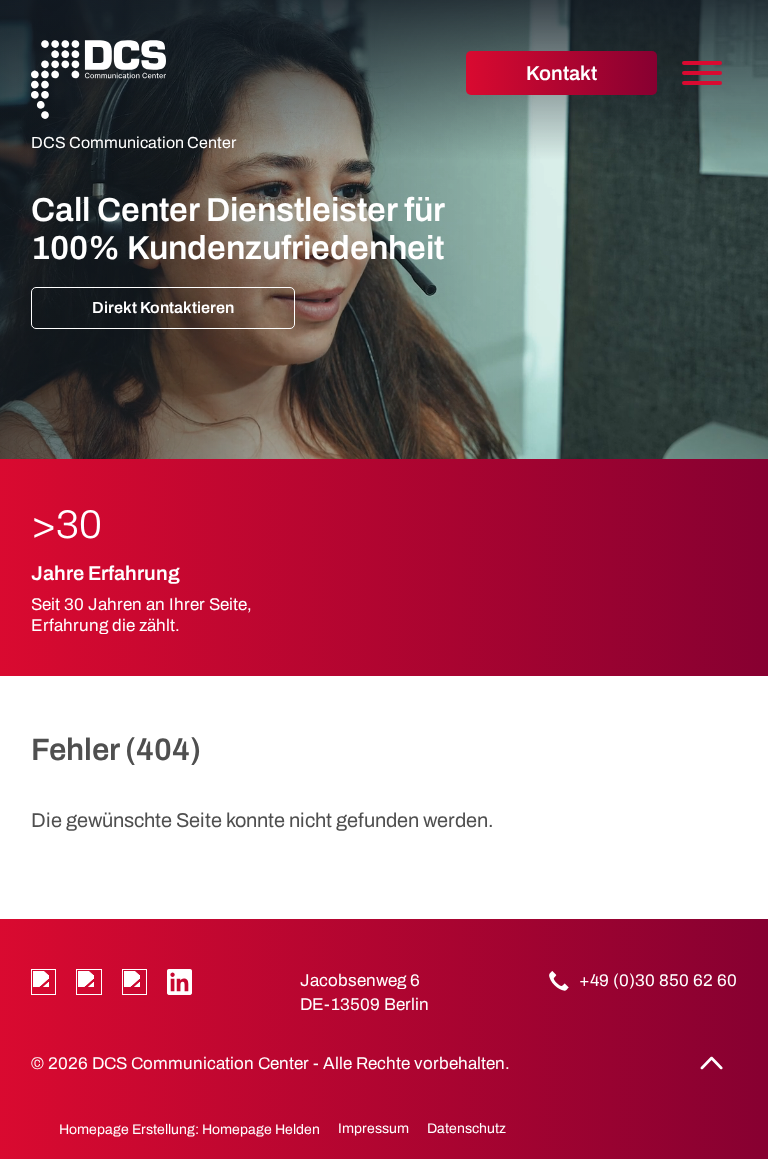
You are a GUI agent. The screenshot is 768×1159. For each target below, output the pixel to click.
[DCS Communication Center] (98, 80)
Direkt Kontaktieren (163, 307)
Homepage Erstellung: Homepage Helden (188, 1129)
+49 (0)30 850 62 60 (658, 980)
